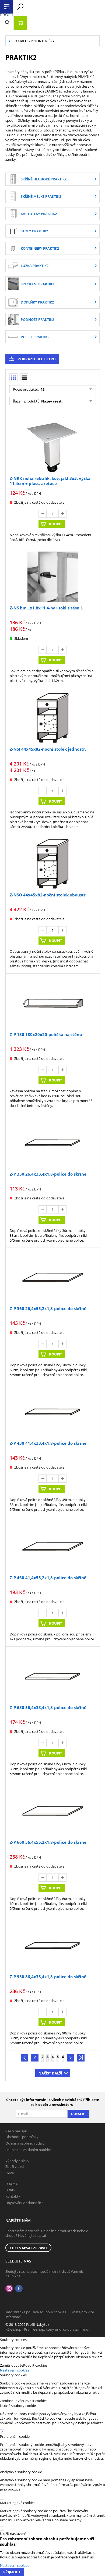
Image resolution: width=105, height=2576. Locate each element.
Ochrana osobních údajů (25, 2143)
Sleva (10, 2173)
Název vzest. (52, 401)
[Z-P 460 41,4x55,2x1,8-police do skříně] (52, 1547)
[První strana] (24, 2058)
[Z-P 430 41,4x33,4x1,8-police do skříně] (52, 1412)
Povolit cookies (35, 2365)
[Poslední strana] (81, 2058)
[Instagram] (9, 2289)
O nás (10, 2190)
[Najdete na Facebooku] (19, 2289)
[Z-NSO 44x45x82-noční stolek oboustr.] (52, 864)
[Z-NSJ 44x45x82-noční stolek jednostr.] (52, 718)
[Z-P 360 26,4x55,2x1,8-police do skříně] (52, 1278)
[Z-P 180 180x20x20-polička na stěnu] (52, 1003)
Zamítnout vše (12, 2365)
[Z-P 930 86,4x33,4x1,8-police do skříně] (52, 1946)
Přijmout (12, 2572)
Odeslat (78, 2114)
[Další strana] (71, 2058)
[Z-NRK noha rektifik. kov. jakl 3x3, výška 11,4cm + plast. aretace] (52, 447)
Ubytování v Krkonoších (24, 2203)
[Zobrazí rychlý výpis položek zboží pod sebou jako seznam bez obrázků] (24, 377)
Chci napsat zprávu (28, 2248)
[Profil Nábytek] (7, 15)
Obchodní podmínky (22, 2137)
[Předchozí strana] (35, 2058)
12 (42, 389)
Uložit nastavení (13, 2534)
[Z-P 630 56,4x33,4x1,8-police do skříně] (52, 1676)
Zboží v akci (15, 2166)
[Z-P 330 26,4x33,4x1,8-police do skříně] (52, 1143)
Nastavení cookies (15, 2370)
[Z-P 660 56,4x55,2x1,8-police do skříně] (52, 1811)
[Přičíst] (62, 514)
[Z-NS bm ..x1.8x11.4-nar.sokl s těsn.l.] (52, 577)
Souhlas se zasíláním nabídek (29, 2150)
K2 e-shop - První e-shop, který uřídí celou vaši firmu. (47, 2329)
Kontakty (13, 2196)
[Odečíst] (43, 514)
